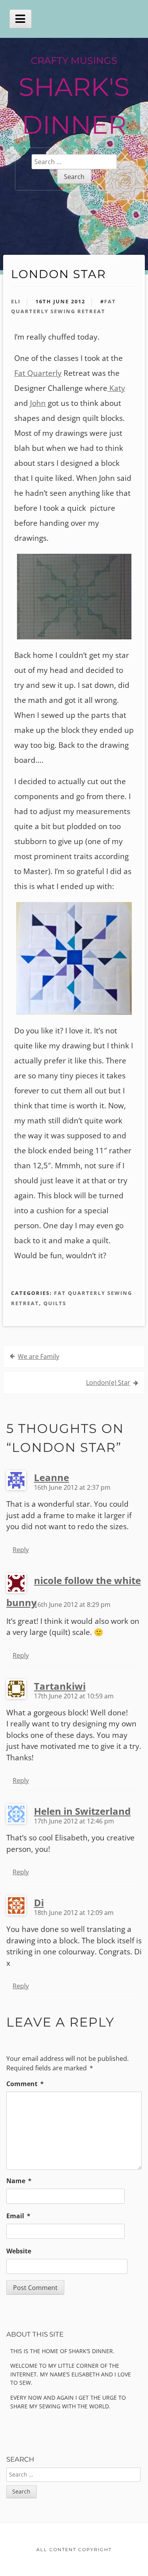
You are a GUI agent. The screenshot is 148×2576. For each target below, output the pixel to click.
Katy (116, 388)
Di (39, 1903)
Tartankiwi (60, 1686)
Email (18, 2216)
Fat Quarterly (38, 373)
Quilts (55, 1303)
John (38, 403)
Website (19, 2251)
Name (19, 2181)
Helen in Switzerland (82, 1811)
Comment (25, 2084)
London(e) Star (108, 1382)
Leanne (52, 1477)
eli (16, 301)
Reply (21, 1550)
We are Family (38, 1356)
